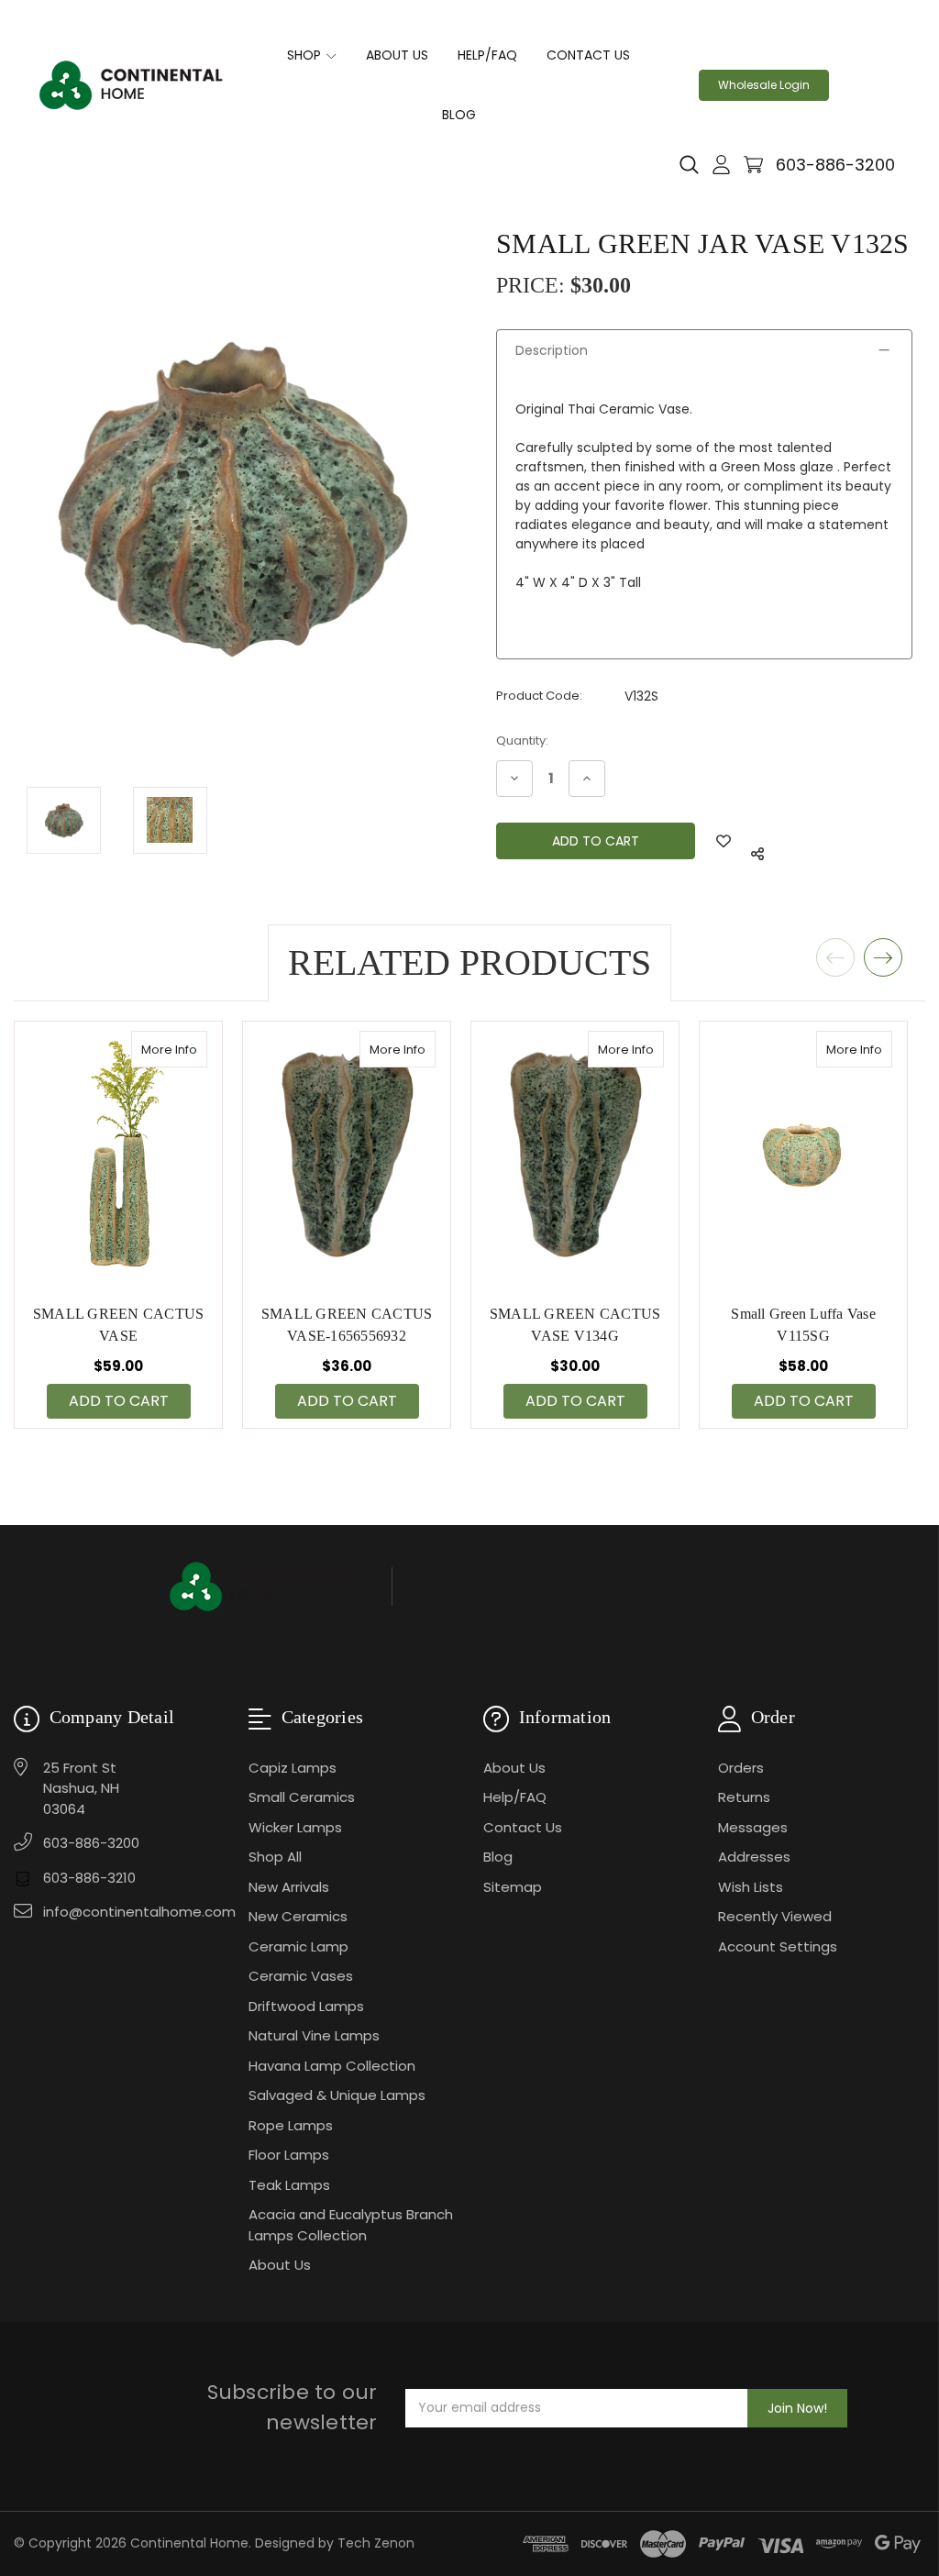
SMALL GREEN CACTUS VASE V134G (575, 1325)
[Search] (689, 165)
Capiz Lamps (293, 1768)
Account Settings (778, 1946)
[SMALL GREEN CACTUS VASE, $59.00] (118, 1155)
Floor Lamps (289, 2155)
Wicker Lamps (295, 1827)
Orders (741, 1768)
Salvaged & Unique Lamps (337, 2095)
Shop (306, 55)
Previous (835, 957)
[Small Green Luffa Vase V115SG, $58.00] (803, 1155)
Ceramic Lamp (298, 1946)
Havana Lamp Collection (332, 2066)
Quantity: (522, 741)
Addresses (754, 1857)
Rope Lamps (291, 2125)
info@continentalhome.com (139, 1912)
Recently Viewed (775, 1916)
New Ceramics (298, 1916)
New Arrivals (289, 1887)
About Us (397, 55)
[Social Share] (757, 854)
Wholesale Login (764, 85)
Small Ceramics (302, 1797)
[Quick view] (188, 1049)
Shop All (275, 1857)
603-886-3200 (835, 165)
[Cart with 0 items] (753, 165)
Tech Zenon (376, 2543)
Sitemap (513, 1887)
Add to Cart (119, 1401)
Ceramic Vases (301, 1976)
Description (552, 350)
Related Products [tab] (469, 962)
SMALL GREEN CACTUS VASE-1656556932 (347, 1325)
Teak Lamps (289, 2185)
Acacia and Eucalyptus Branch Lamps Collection (351, 2225)
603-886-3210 (89, 1878)
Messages (753, 1827)
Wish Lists (751, 1887)
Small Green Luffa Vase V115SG (803, 1325)
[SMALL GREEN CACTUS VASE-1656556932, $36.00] (347, 1155)
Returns (744, 1797)
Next (883, 957)
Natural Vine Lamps (314, 2035)
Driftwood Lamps (306, 2006)
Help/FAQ (487, 55)
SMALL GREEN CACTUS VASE (119, 1325)
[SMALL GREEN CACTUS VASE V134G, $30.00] (575, 1155)
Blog (459, 115)
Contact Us (588, 55)
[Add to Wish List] (724, 841)
